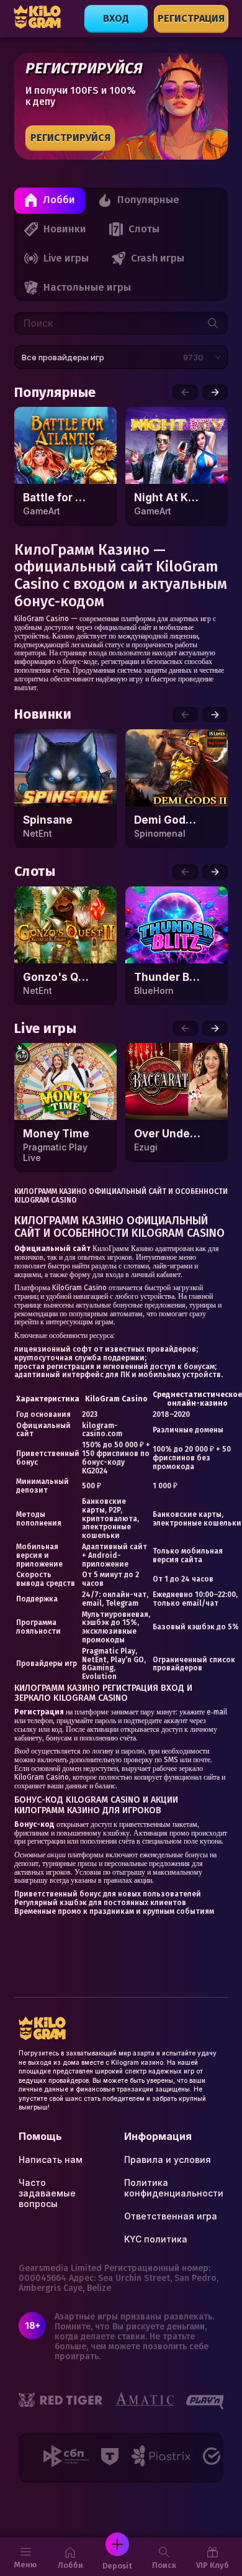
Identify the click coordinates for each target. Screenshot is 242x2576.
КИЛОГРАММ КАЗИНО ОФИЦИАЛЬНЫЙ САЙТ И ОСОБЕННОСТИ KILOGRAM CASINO (121, 1196)
